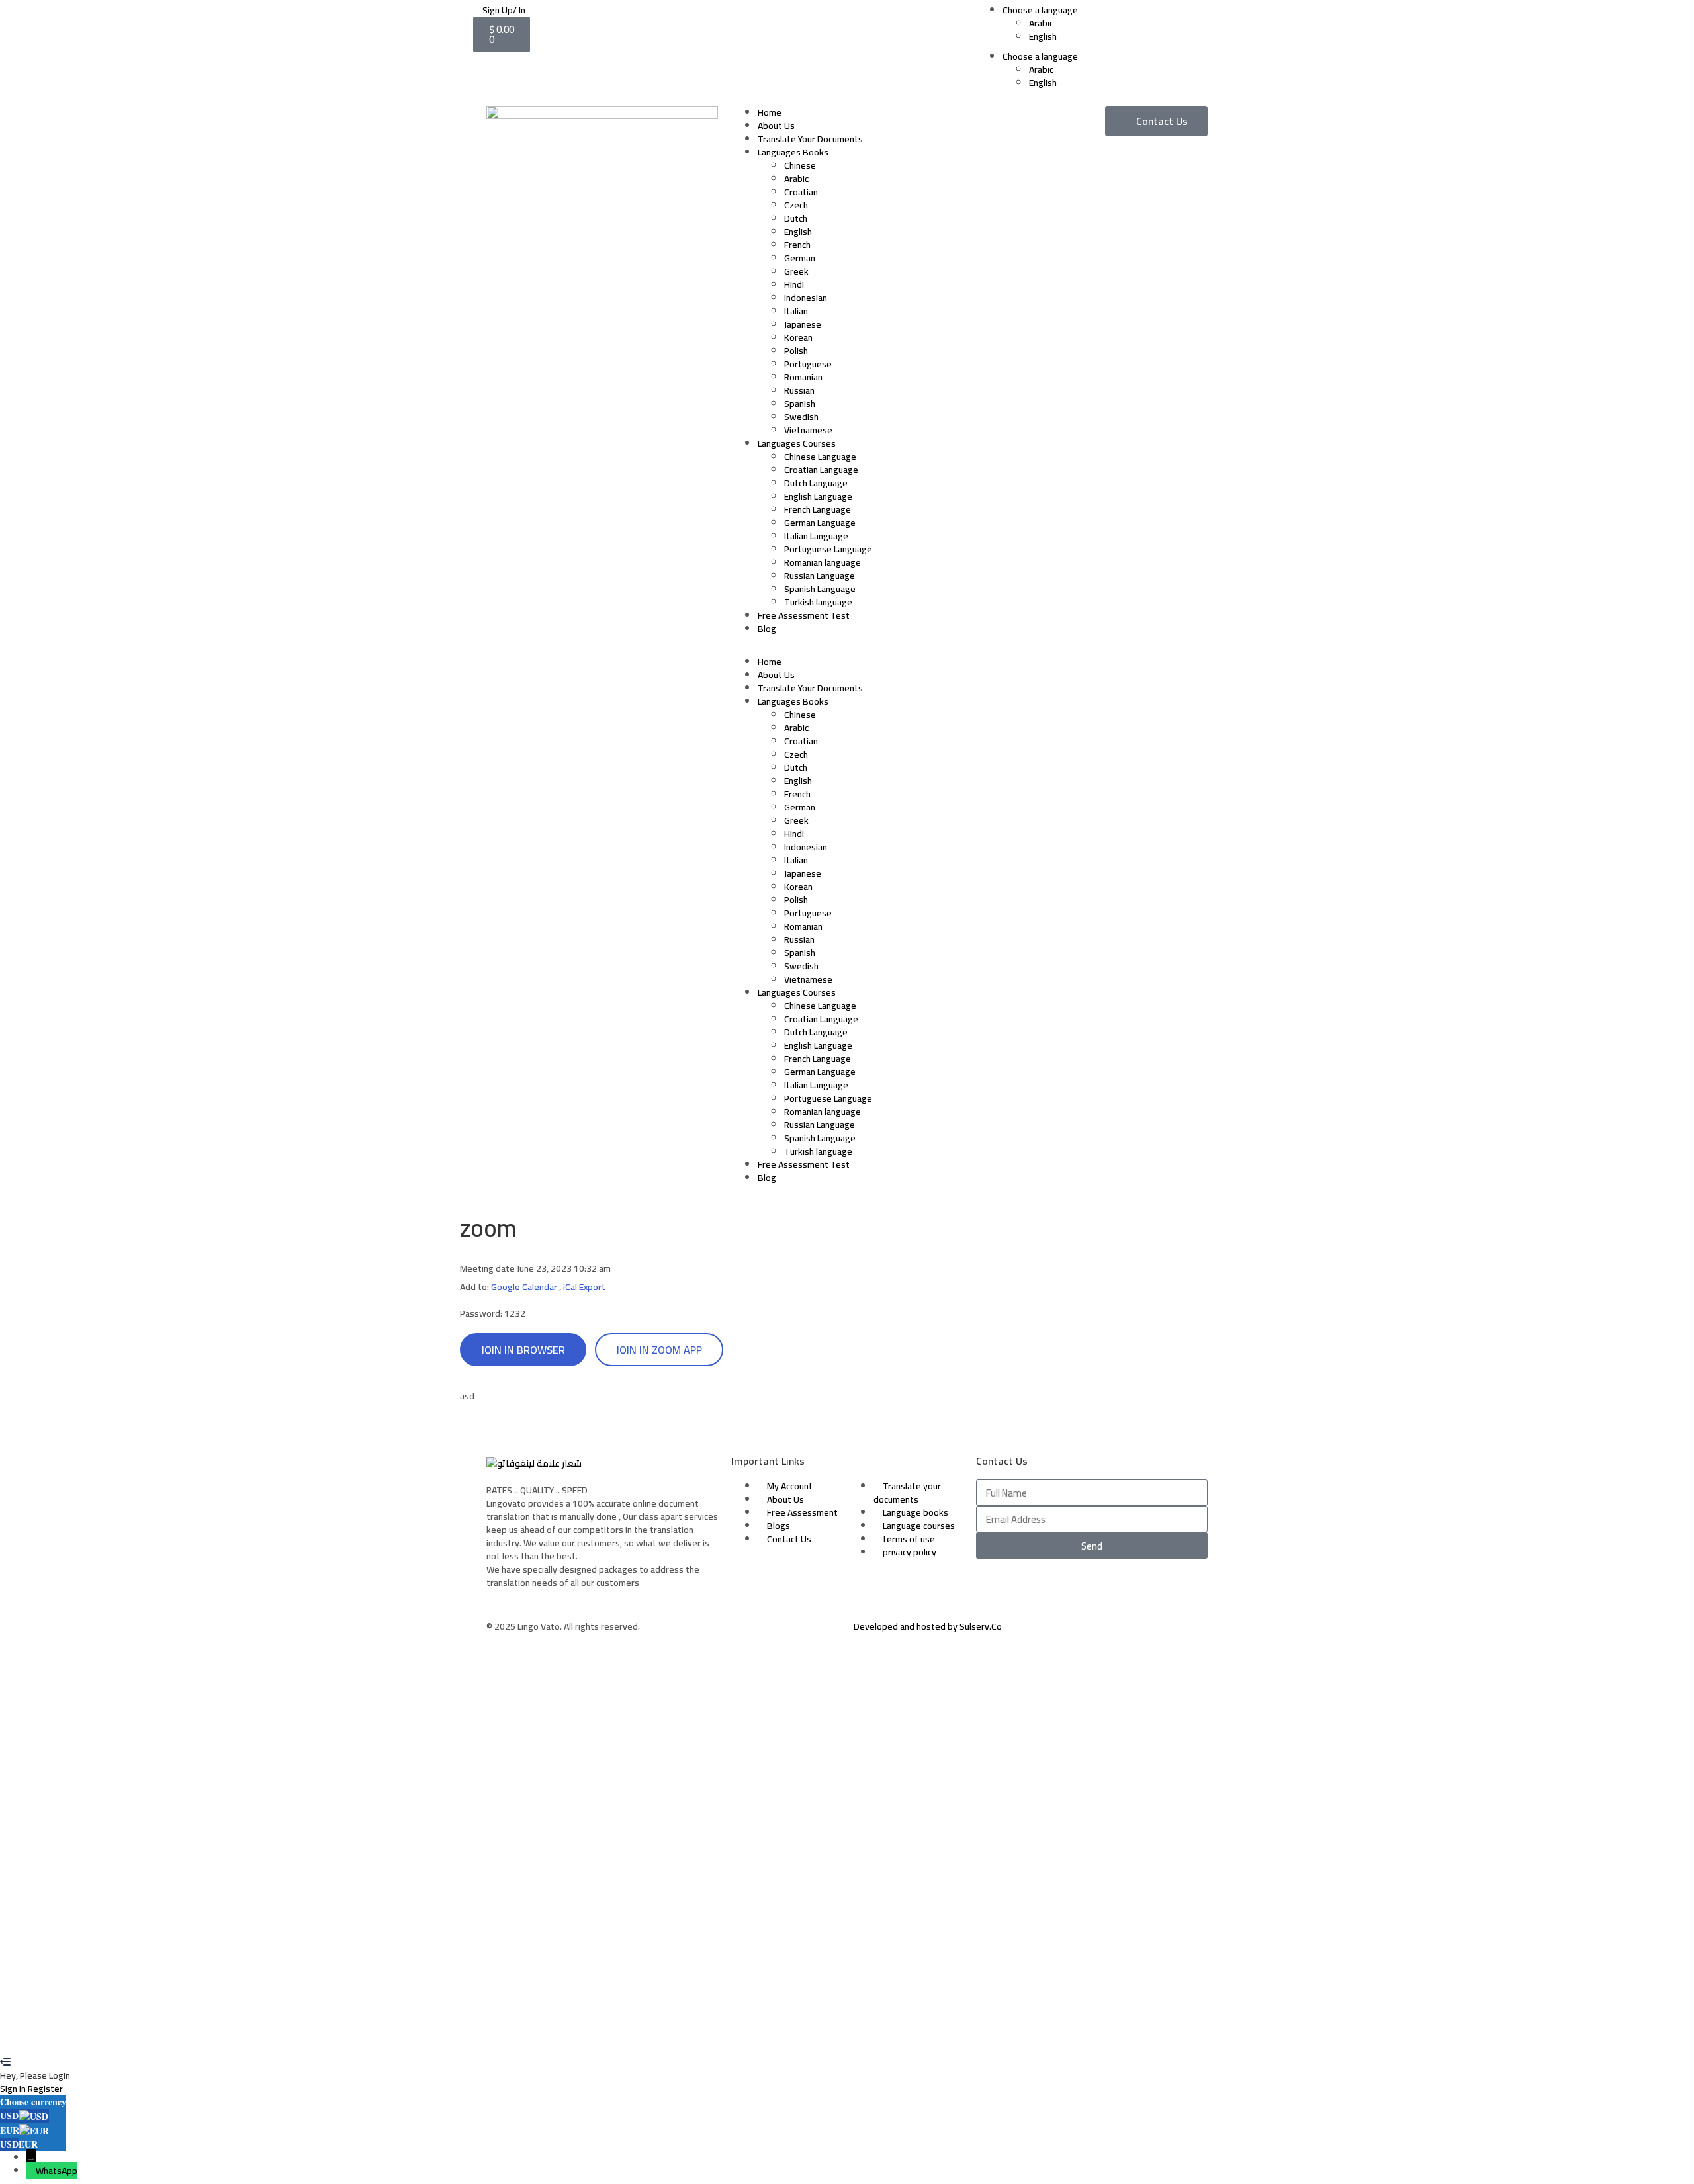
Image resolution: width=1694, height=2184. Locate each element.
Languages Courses (797, 443)
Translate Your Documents (810, 139)
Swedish (801, 417)
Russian (799, 390)
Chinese (800, 165)
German (800, 258)
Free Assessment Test (804, 615)
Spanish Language (820, 589)
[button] (847, 648)
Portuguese (808, 364)
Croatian (801, 192)
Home (770, 112)
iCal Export (584, 1287)
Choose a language (1040, 10)
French (797, 245)
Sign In (96, 2036)
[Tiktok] (1063, 1589)
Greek (796, 271)
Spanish (800, 404)
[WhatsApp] (31, 2171)
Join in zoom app (659, 1350)
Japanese (803, 324)
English (1043, 36)
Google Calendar (524, 1287)
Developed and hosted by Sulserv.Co (928, 1626)
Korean (798, 337)
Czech (796, 205)
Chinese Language (820, 457)
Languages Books (793, 152)
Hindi (794, 284)
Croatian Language (821, 470)
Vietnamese (808, 430)
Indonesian (806, 298)
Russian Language (820, 576)
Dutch (796, 218)
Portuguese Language (828, 549)
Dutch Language (816, 483)
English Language (818, 496)
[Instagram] (1028, 1589)
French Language (818, 509)
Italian (796, 311)
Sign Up (67, 2036)
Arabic (1041, 23)
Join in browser (523, 1350)
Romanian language (823, 562)
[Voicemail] (1098, 1589)
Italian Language (816, 536)
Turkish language (818, 602)
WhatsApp (57, 2171)
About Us (776, 126)
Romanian (803, 377)
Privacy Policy (275, 1911)
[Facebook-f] (993, 1589)
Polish (796, 351)
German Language (820, 523)
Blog (767, 629)
